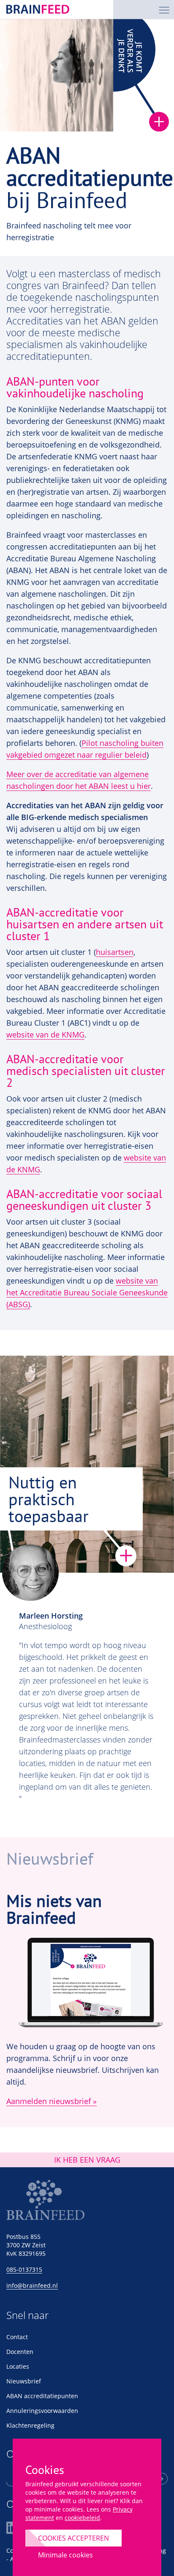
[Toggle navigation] (164, 9)
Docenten (20, 2352)
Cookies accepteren (73, 2538)
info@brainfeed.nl (32, 2285)
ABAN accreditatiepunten (42, 2396)
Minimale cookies (65, 2555)
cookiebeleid (82, 2518)
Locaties (18, 2366)
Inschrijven (162, 2479)
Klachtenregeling (30, 2425)
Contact (17, 2337)
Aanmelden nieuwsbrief (49, 2101)
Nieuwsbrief (24, 2381)
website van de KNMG (45, 1035)
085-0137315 (24, 2269)
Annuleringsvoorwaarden (42, 2411)
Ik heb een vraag (87, 2160)
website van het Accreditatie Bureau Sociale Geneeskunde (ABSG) (87, 1292)
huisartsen (115, 952)
